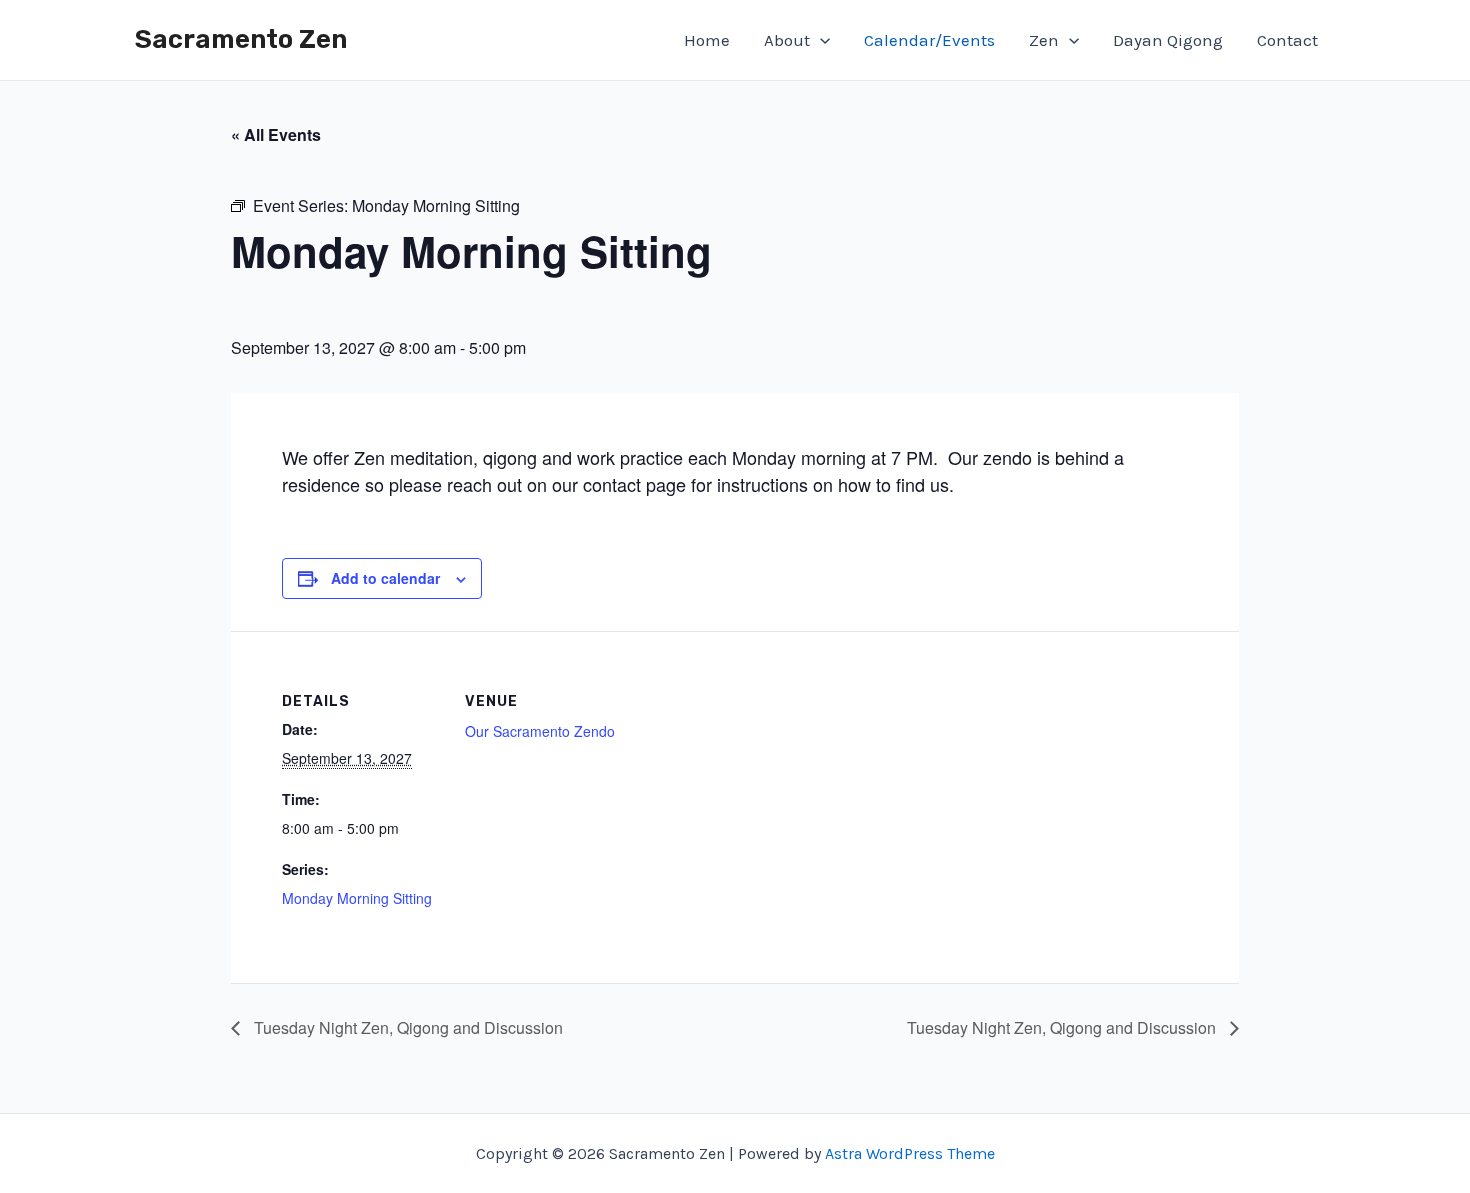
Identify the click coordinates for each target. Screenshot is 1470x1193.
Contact (1287, 40)
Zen (1044, 40)
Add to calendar (385, 578)
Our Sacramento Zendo (540, 731)
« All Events (276, 134)
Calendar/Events (929, 40)
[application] (820, 40)
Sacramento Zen (241, 39)
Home (707, 40)
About (787, 40)
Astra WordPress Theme (910, 1153)
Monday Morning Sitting (357, 898)
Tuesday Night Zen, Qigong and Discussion (406, 1027)
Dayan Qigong (1168, 40)
